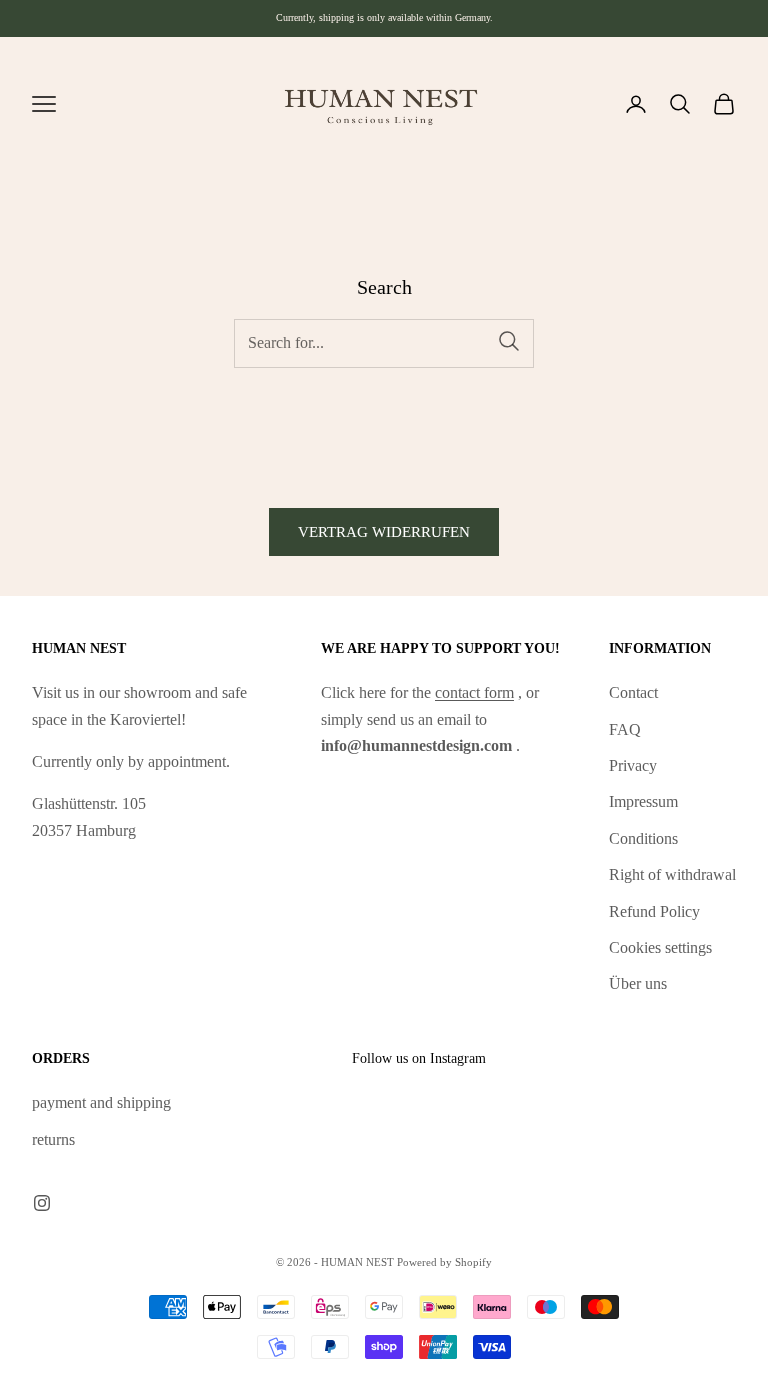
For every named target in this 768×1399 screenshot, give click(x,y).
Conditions (643, 838)
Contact (633, 692)
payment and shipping (101, 1102)
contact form (474, 692)
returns (53, 1139)
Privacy (633, 765)
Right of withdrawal (672, 874)
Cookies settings (660, 947)
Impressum (643, 801)
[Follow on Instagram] (42, 1203)
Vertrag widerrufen (384, 532)
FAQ (625, 729)
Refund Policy (654, 911)
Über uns (638, 983)
